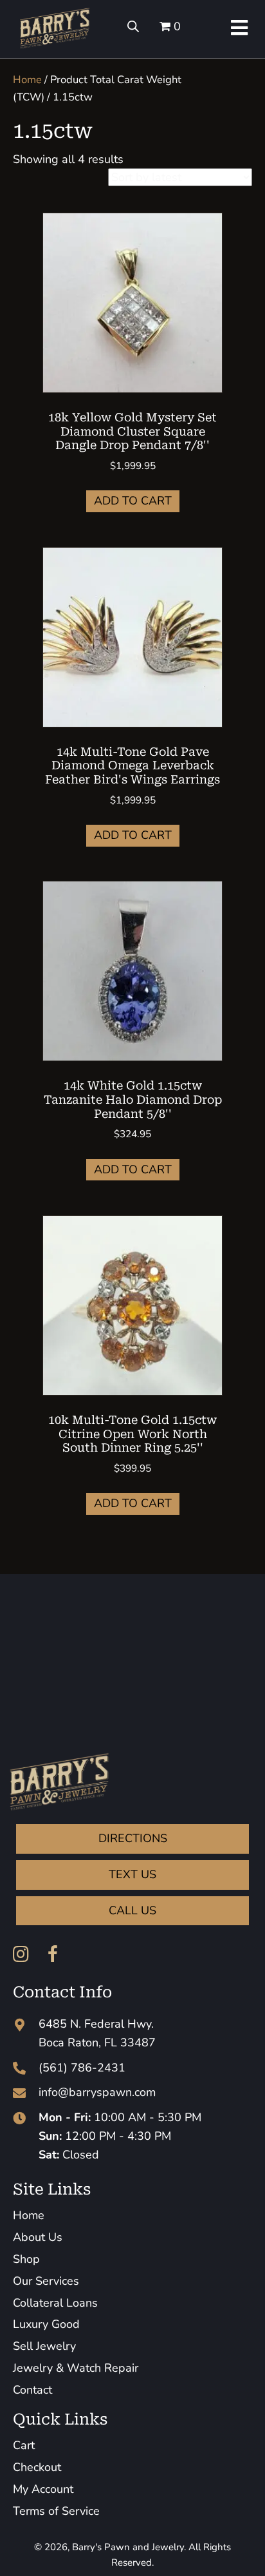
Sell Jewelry (44, 2346)
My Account (43, 2489)
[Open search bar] (133, 26)
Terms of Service (56, 2511)
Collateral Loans (55, 2303)
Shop (26, 2259)
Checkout (37, 2467)
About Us (38, 2237)
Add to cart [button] (133, 501)
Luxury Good (46, 2324)
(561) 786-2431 (82, 2068)
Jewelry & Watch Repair (76, 2368)
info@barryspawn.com (97, 2092)
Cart (24, 2445)
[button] (21, 1954)
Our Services (46, 2281)
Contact (32, 2390)
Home (27, 80)
